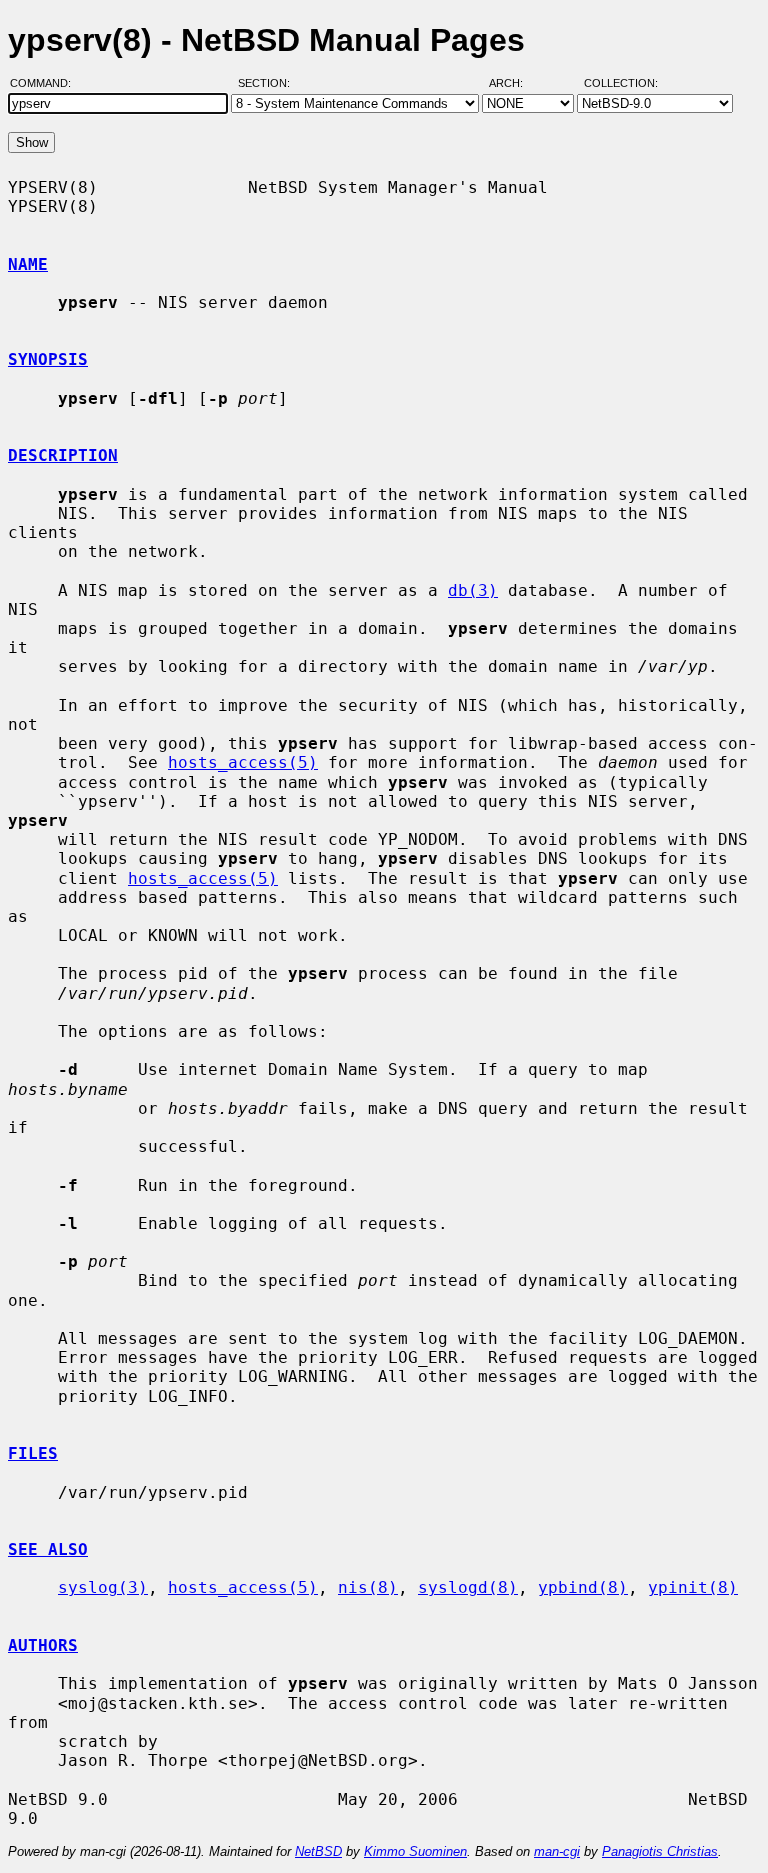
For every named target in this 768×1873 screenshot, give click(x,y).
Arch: (515, 83)
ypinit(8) (693, 1587)
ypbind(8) (583, 1587)
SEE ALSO (48, 1549)
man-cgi (557, 1851)
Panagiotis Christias (660, 1851)
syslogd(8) (468, 1587)
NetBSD (318, 1851)
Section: (268, 83)
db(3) (473, 590)
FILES (33, 1453)
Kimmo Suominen (415, 1851)
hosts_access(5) (243, 762)
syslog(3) (103, 1587)
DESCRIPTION (63, 455)
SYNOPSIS (48, 359)
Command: (46, 83)
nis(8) (368, 1587)
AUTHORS (43, 1645)
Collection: (621, 83)
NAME (28, 264)
